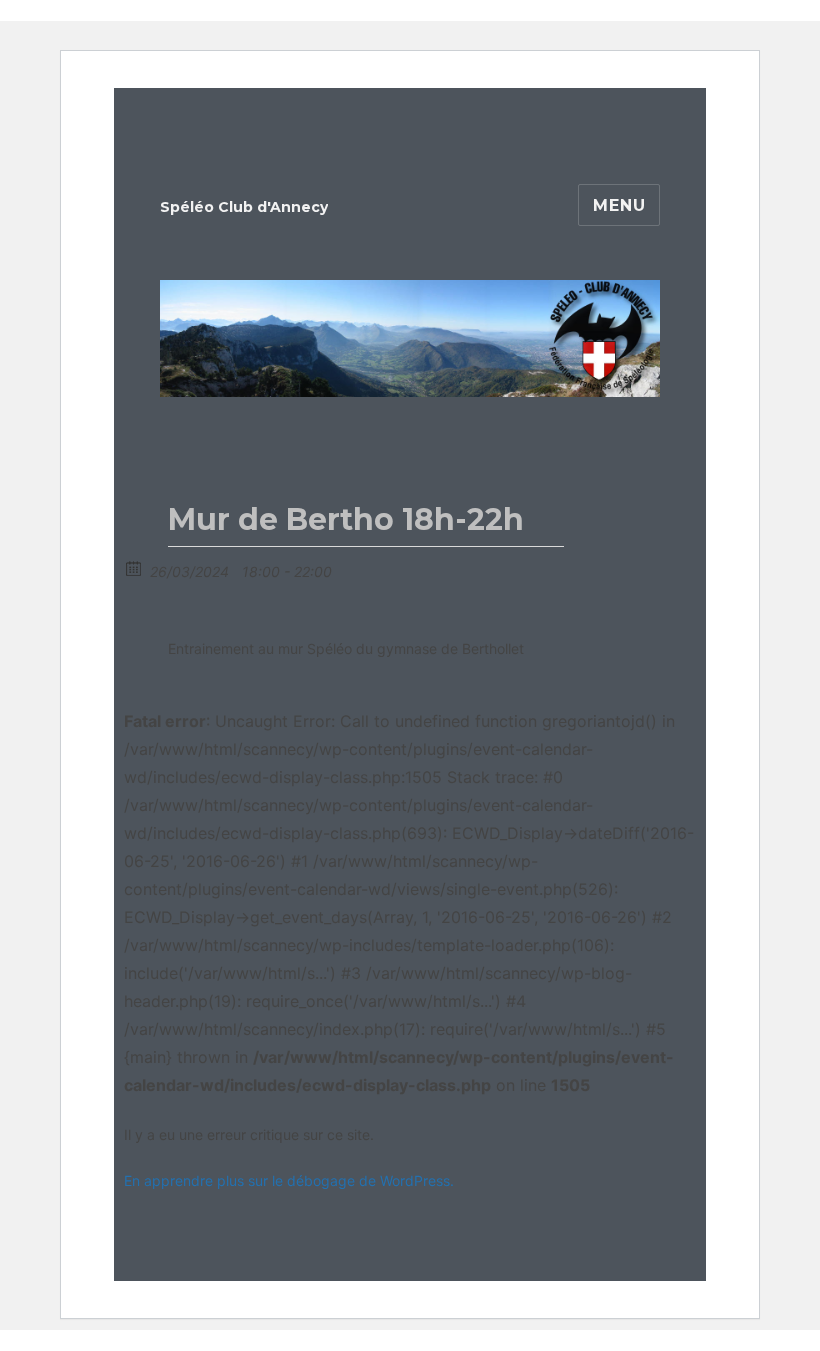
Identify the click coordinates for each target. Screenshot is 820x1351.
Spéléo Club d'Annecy (244, 207)
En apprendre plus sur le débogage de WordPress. (289, 1180)
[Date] (134, 567)
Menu (619, 205)
